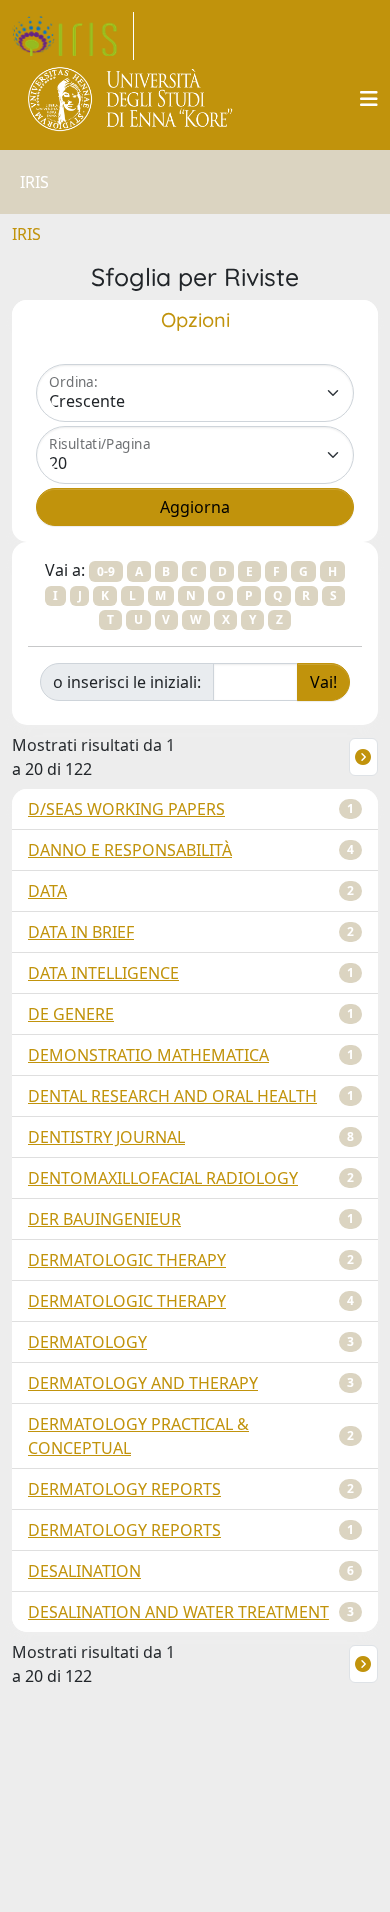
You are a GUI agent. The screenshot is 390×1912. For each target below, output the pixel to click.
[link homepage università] (131, 99)
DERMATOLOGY (87, 1342)
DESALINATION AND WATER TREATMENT (178, 1612)
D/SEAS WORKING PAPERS (126, 809)
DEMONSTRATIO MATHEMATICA (148, 1055)
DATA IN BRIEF (81, 932)
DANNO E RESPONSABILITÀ (130, 850)
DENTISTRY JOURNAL (106, 1137)
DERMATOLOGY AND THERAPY (143, 1383)
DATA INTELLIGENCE (103, 973)
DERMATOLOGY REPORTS (124, 1489)
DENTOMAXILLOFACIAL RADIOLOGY (163, 1178)
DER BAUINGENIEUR (104, 1219)
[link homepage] (73, 36)
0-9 (106, 571)
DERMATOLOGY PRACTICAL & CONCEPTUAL (138, 1436)
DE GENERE (71, 1014)
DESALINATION (84, 1571)
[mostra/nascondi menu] (369, 99)
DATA (47, 891)
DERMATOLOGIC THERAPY (127, 1260)
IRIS (26, 234)
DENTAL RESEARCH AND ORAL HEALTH (172, 1096)
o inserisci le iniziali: (127, 682)
